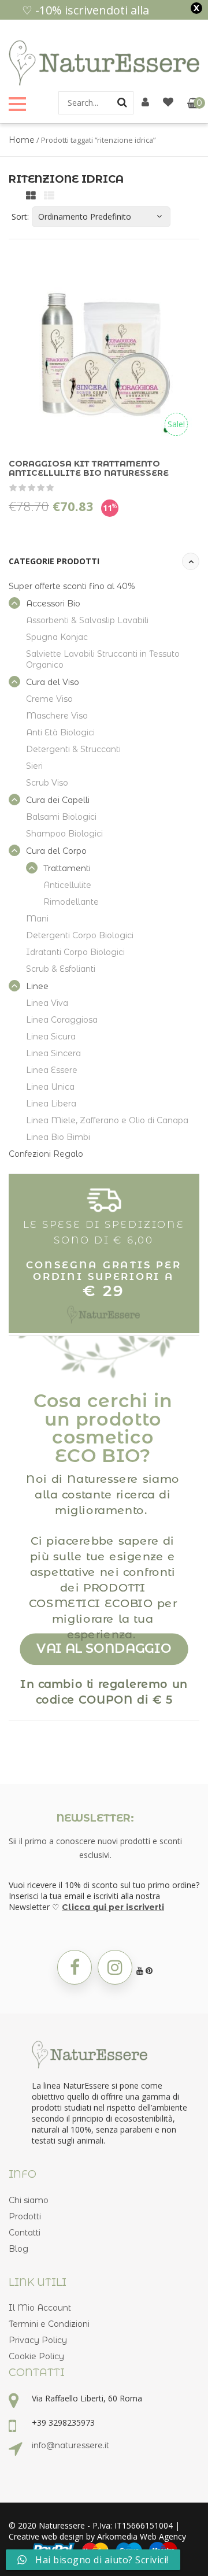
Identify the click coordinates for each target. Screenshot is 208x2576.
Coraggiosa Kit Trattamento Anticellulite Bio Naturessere (89, 468)
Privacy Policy (38, 2340)
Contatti (25, 2233)
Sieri (34, 766)
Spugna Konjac (57, 637)
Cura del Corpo (56, 851)
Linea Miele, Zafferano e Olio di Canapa (107, 1120)
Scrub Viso (47, 783)
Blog (18, 2249)
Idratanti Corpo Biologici (75, 952)
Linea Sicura (51, 1037)
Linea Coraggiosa (62, 1020)
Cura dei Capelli (58, 800)
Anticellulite (67, 885)
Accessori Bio (53, 604)
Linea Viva (47, 1003)
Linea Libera (51, 1104)
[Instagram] (115, 1967)
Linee (37, 986)
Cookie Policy (36, 2356)
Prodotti (25, 2216)
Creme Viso (49, 699)
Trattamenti (67, 868)
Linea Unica (50, 1087)
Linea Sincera (53, 1053)
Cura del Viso (53, 682)
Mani (37, 919)
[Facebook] (75, 1967)
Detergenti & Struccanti (73, 749)
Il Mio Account (40, 2308)
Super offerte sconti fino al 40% (72, 586)
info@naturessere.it (70, 2445)
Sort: (20, 216)
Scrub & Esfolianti (61, 969)
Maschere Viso (57, 716)
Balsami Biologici (61, 817)
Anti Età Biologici (60, 732)
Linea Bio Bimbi (58, 1137)
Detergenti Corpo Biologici (80, 935)
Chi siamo (29, 2200)
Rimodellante (71, 902)
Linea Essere (52, 1070)
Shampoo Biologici (64, 834)
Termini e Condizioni (49, 2324)
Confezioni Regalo (46, 1154)
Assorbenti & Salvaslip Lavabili (87, 620)
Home (22, 140)
